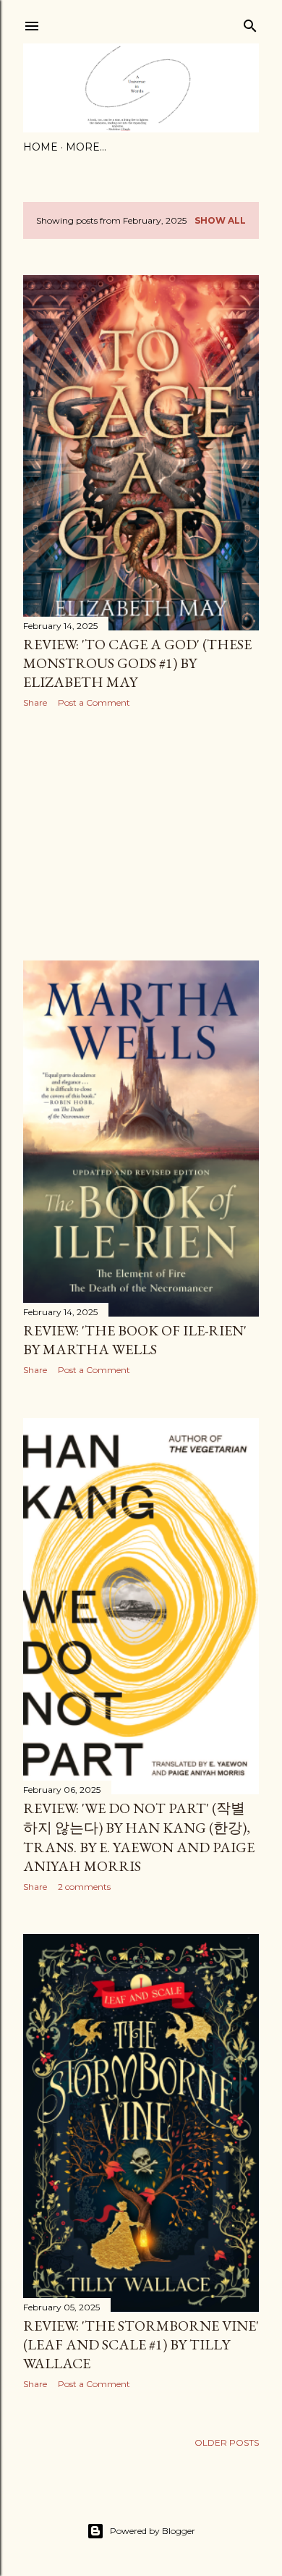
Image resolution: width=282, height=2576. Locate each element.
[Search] (250, 23)
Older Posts (227, 2442)
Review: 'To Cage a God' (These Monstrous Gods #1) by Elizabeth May (137, 663)
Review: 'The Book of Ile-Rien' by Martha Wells (135, 1340)
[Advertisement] (141, 835)
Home (40, 147)
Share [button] (35, 702)
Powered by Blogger (153, 2531)
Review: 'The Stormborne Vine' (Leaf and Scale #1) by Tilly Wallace (141, 2344)
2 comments (84, 1887)
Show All (220, 220)
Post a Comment (94, 702)
